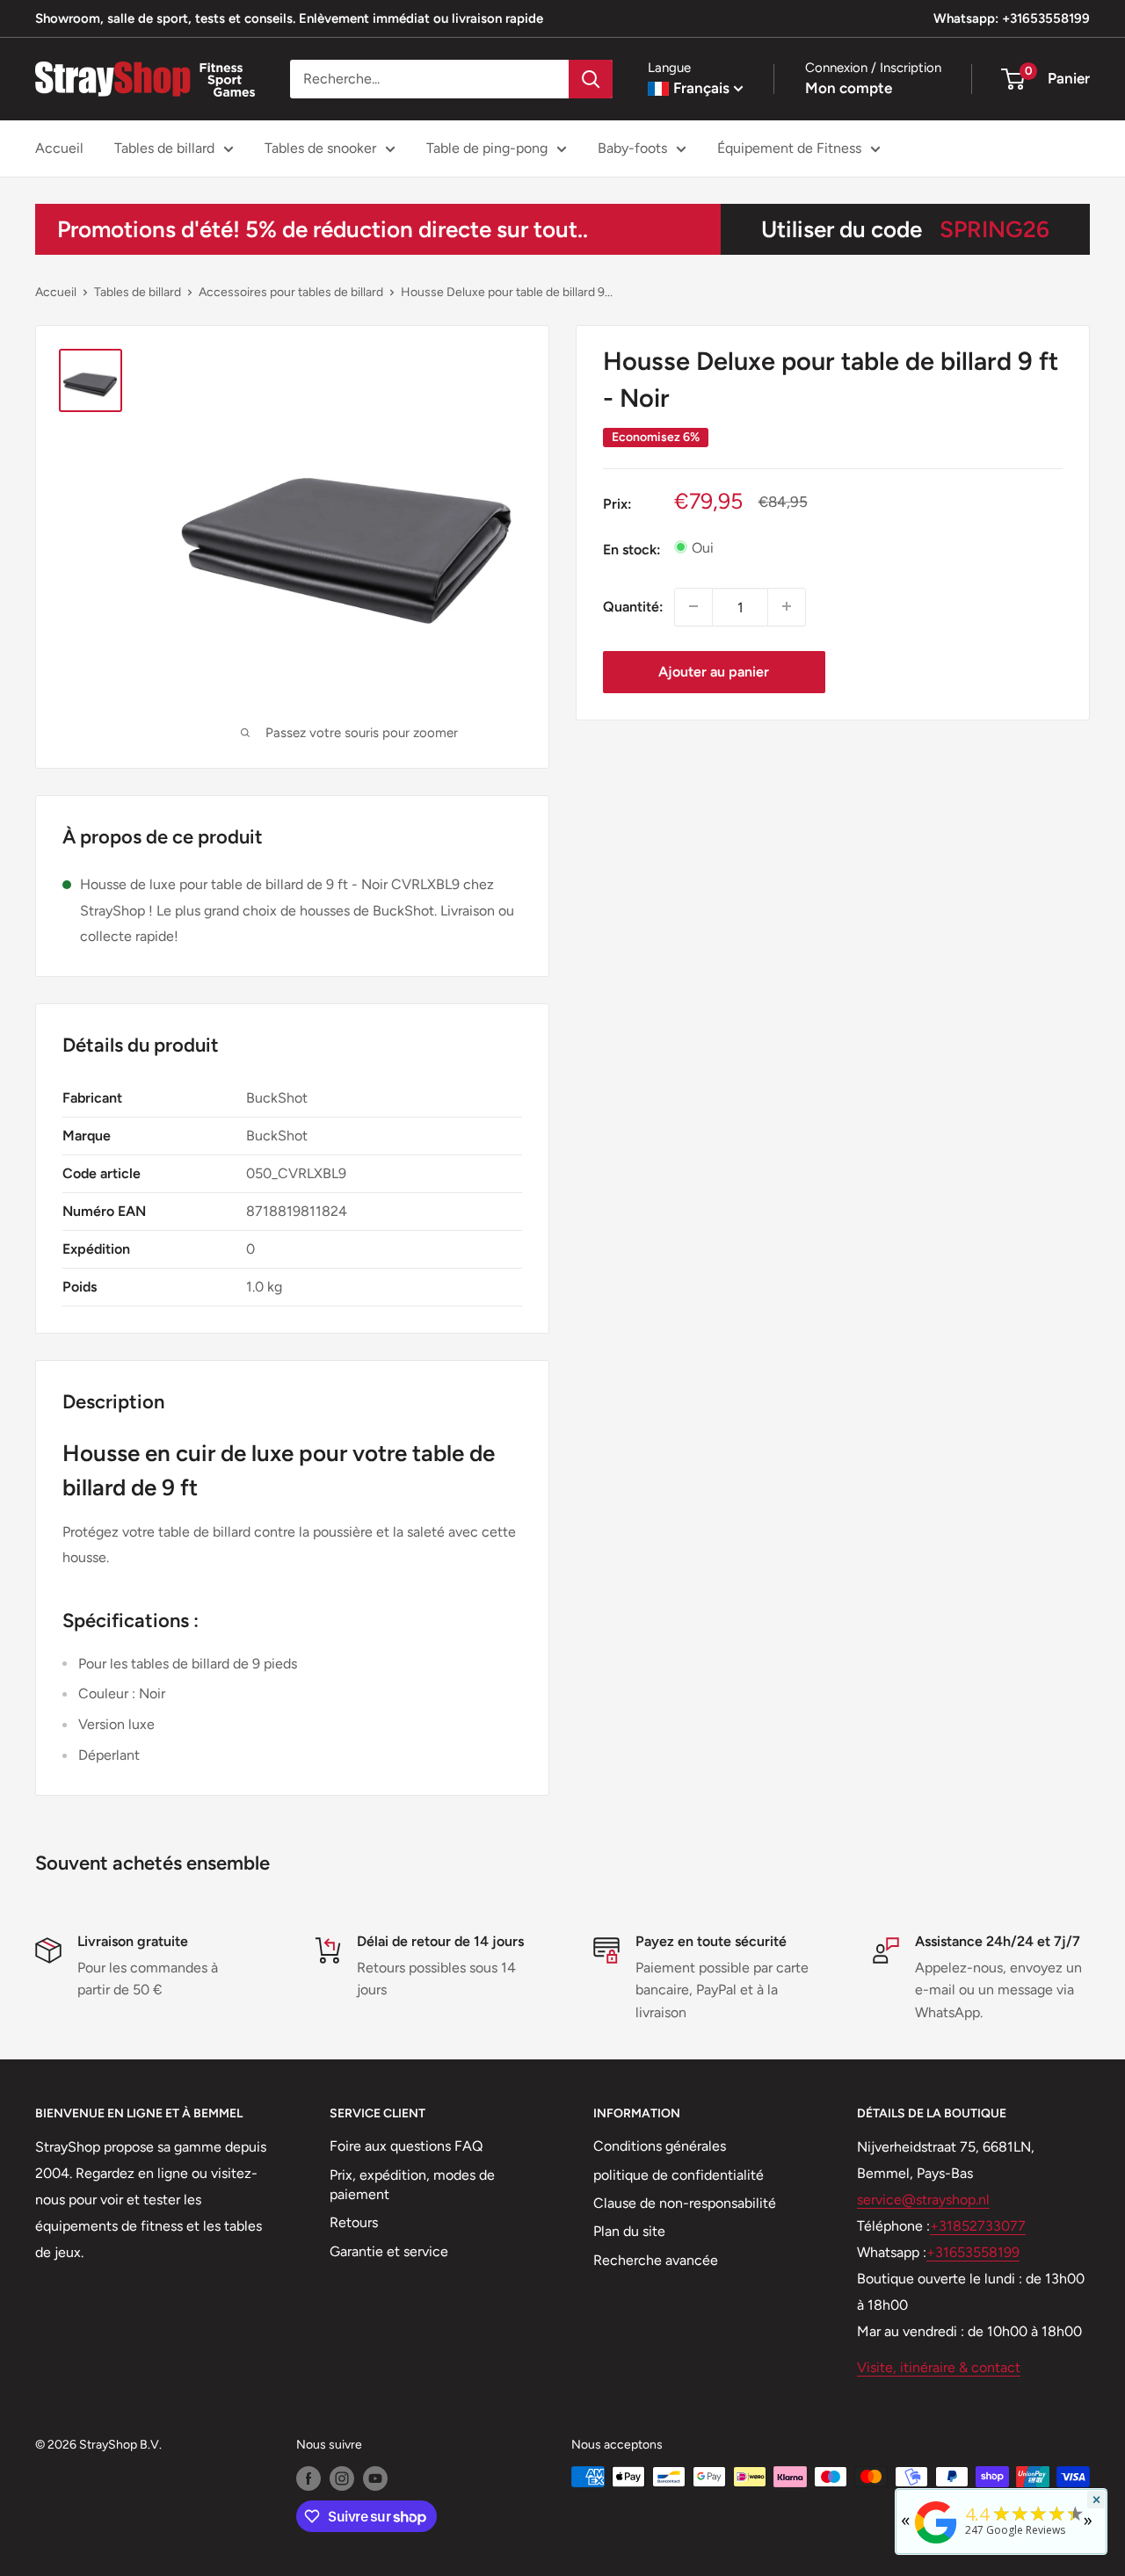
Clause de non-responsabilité (685, 2203)
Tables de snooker (320, 148)
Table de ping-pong (487, 148)
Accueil (59, 148)
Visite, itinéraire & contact (939, 2367)
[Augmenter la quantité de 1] (787, 606)
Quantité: (633, 606)
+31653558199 (973, 2252)
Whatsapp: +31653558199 (1012, 18)
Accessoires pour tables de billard (291, 292)
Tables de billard (164, 148)
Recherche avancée (656, 2260)
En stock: (632, 549)
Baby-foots (632, 148)
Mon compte (849, 88)
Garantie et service (389, 2251)
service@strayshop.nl (923, 2200)
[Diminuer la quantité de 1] (693, 606)
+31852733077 (978, 2226)
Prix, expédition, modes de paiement (412, 2185)
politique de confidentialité (679, 2175)
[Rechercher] (591, 79)
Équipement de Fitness (789, 148)
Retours (354, 2222)
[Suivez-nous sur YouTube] (375, 2478)
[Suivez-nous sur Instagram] (342, 2478)
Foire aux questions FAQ (406, 2146)
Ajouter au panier (714, 671)
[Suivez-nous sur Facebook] (308, 2478)
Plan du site (629, 2231)
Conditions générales (660, 2146)
